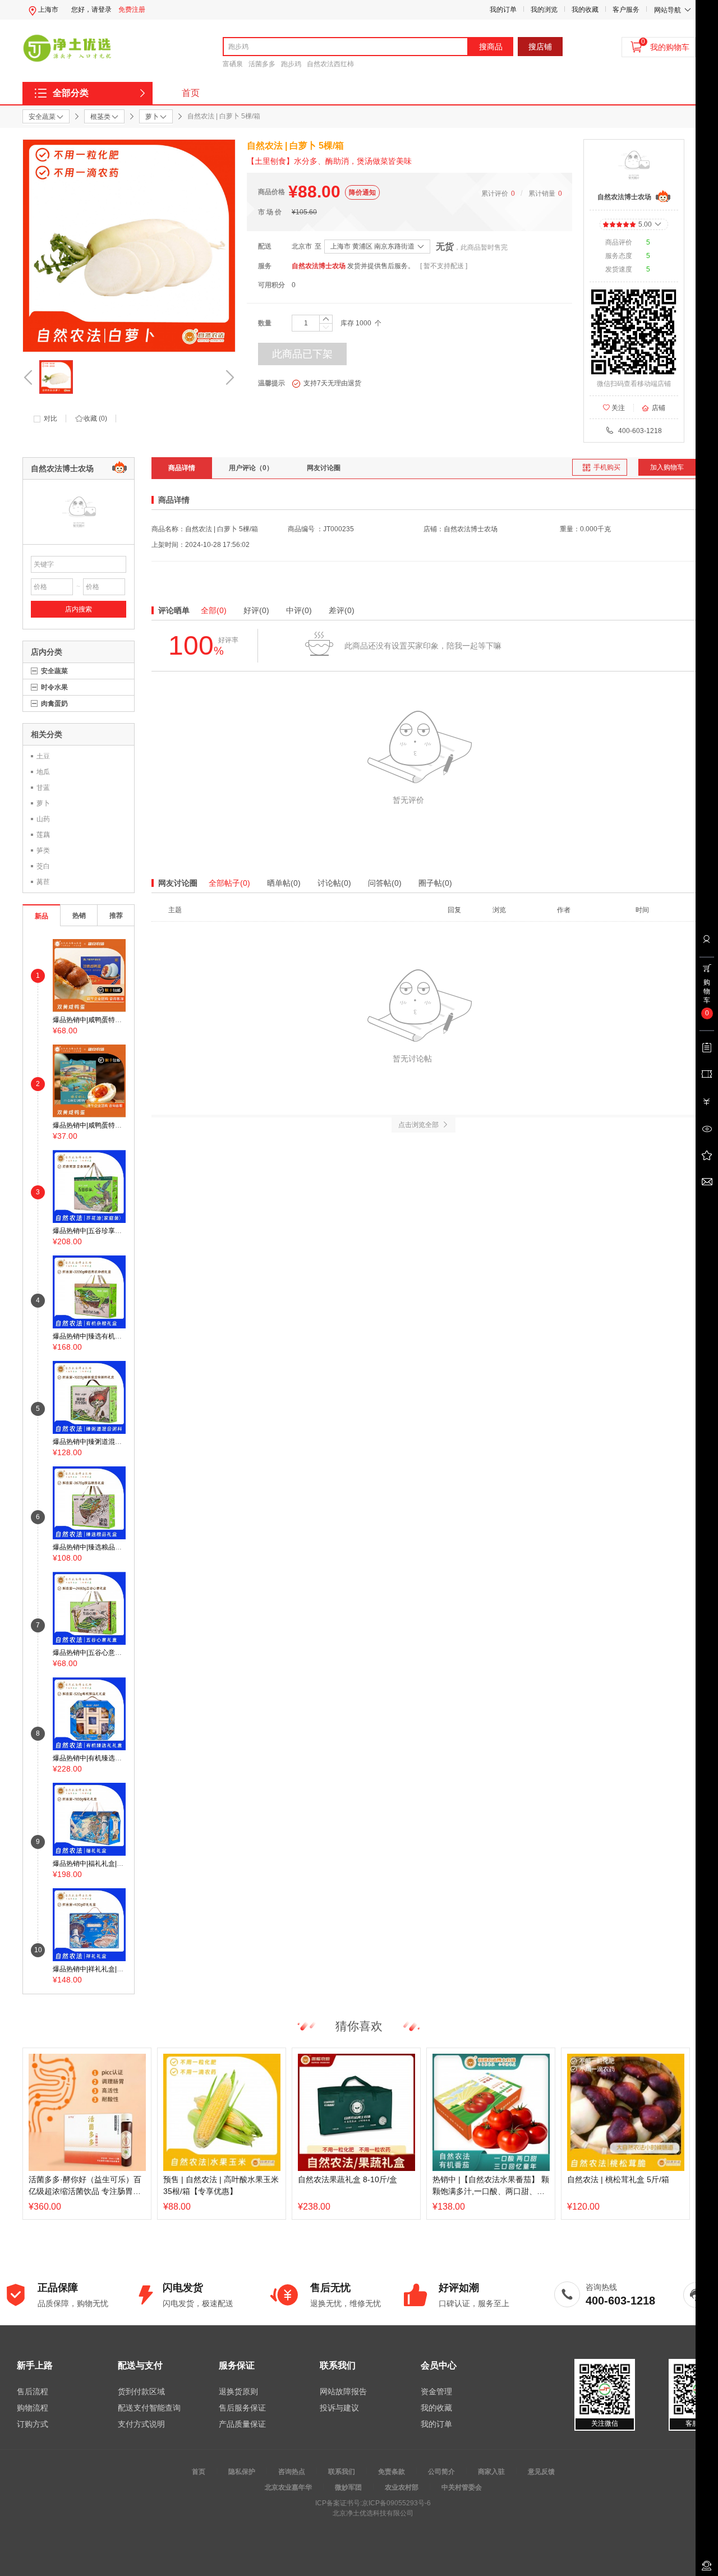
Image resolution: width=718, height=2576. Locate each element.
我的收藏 (585, 10)
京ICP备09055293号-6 (396, 2503)
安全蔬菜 (54, 671)
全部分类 (71, 93)
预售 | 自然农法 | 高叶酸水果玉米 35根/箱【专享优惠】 (221, 2185)
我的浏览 (544, 10)
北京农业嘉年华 (288, 2487)
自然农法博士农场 (319, 266)
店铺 (659, 408)
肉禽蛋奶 (54, 703)
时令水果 (54, 687)
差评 (342, 610)
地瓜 (43, 772)
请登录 (102, 10)
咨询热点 (292, 2472)
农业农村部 (402, 2487)
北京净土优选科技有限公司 (373, 2513)
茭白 (43, 866)
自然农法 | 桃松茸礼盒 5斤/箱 (618, 2179)
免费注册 (132, 10)
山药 (43, 819)
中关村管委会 (462, 2487)
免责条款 (392, 2472)
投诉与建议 (339, 2408)
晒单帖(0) (284, 883)
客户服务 (626, 10)
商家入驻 (491, 2472)
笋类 (43, 850)
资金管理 (436, 2391)
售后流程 (33, 2391)
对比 (50, 418)
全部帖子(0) (229, 883)
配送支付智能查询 (149, 2408)
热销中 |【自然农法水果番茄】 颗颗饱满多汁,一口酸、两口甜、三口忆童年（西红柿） (491, 2186)
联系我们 (342, 2472)
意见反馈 (541, 2472)
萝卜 (43, 803)
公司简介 (441, 2472)
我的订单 (503, 10)
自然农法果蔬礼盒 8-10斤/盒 (348, 2179)
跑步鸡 (291, 64)
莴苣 (43, 882)
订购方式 (33, 2424)
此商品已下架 (302, 354)
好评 (256, 610)
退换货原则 (238, 2391)
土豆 (43, 756)
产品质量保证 (242, 2424)
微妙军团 (348, 2487)
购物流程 (33, 2408)
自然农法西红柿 (330, 64)
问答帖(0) (385, 883)
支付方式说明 (141, 2424)
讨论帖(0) (334, 883)
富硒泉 (233, 64)
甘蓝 (43, 788)
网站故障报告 (343, 2391)
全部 (214, 610)
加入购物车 (667, 467)
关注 (618, 408)
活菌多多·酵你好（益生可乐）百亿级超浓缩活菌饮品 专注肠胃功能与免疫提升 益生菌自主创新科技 (85, 2186)
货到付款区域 (141, 2391)
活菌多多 (262, 64)
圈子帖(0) (435, 883)
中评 (299, 610)
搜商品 (491, 47)
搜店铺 (540, 47)
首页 (191, 93)
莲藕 (43, 835)
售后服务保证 (242, 2408)
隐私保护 (242, 2472)
